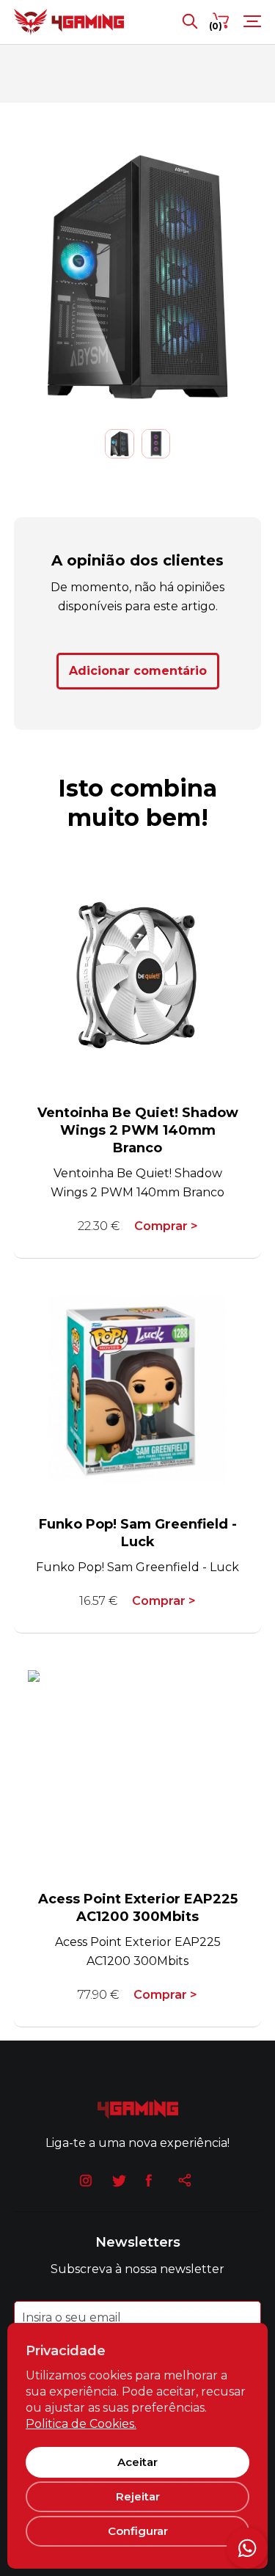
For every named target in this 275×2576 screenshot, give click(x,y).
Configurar (138, 2531)
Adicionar (138, 671)
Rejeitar (138, 2496)
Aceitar (137, 2462)
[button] (7, 277)
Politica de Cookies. (81, 2424)
